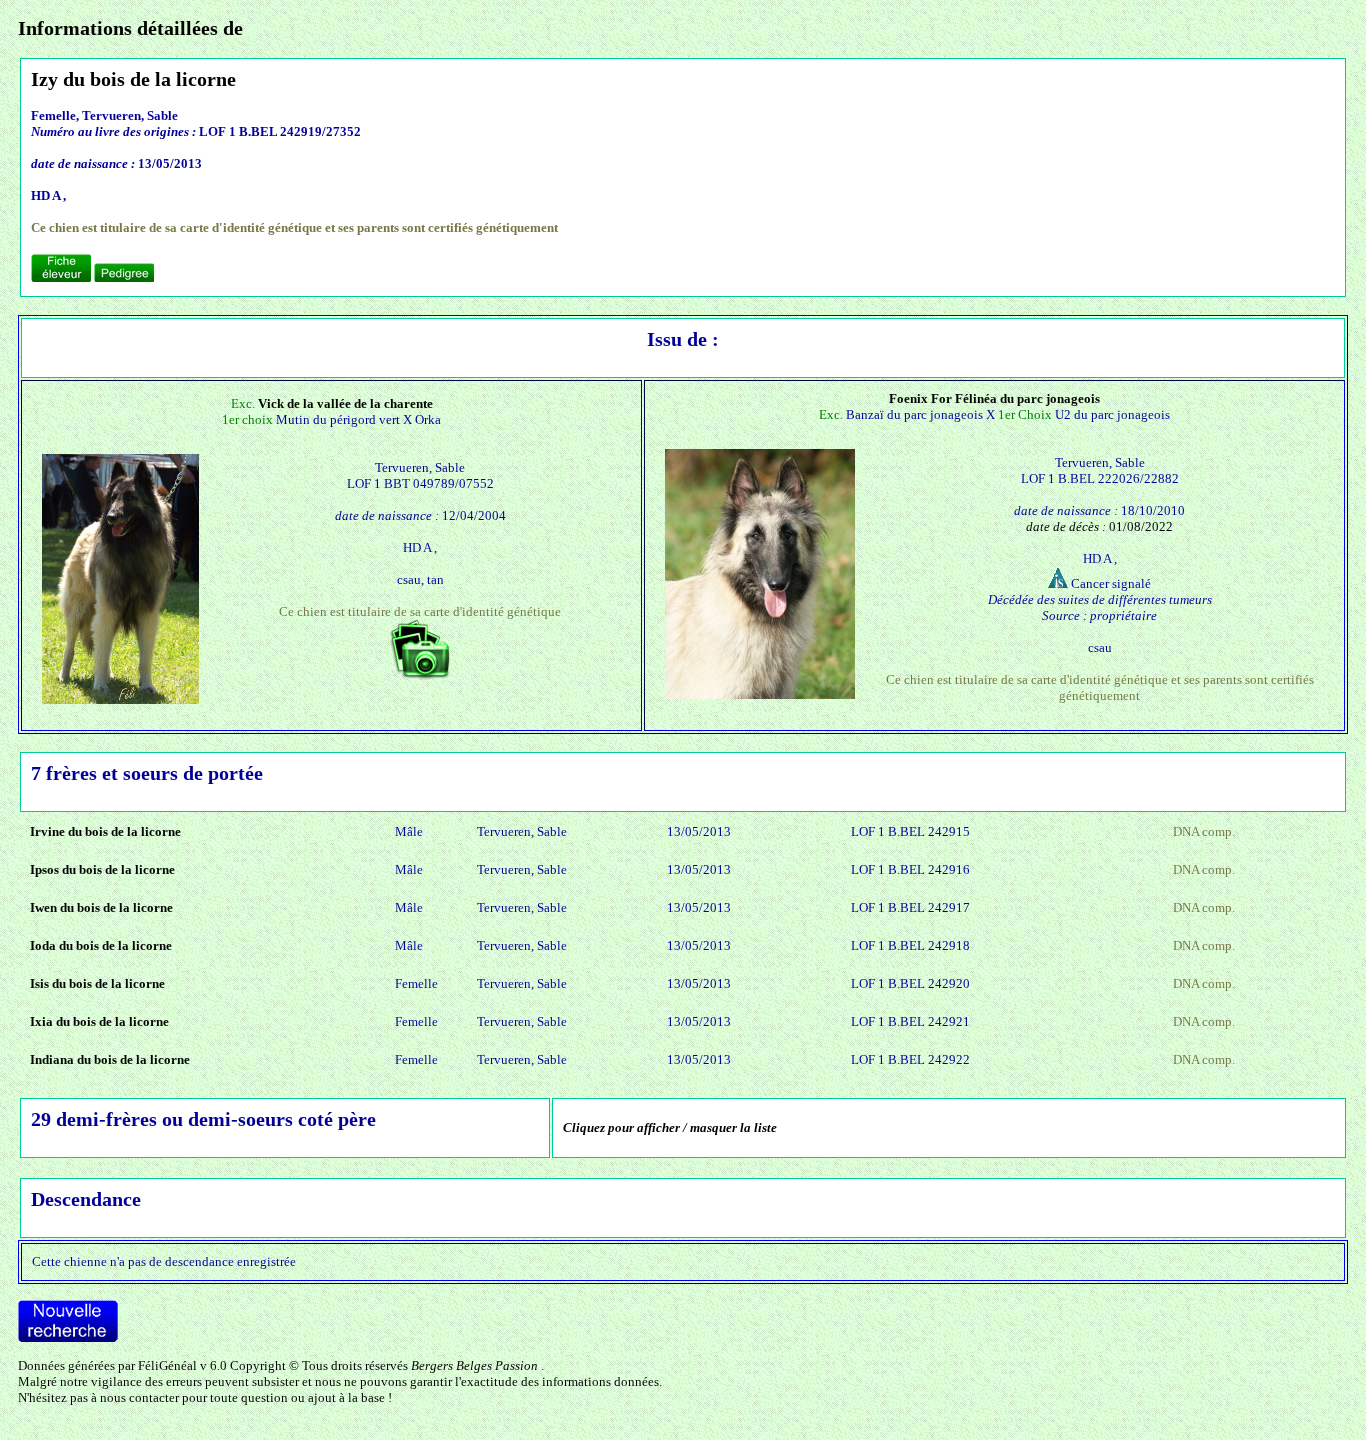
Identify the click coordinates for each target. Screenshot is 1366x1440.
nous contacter (139, 1397)
